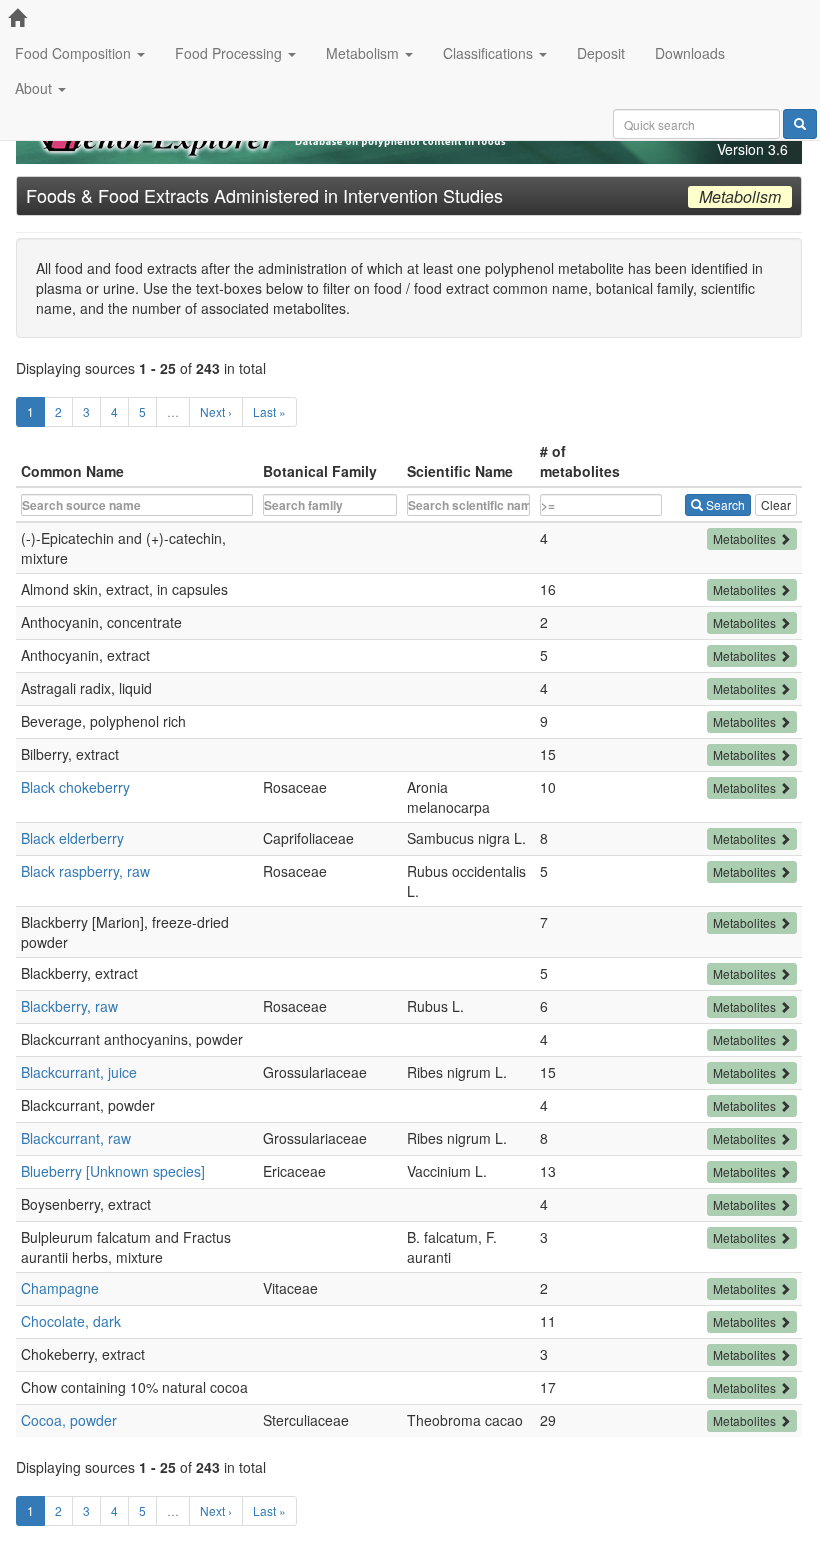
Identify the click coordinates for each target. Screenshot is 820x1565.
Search (724, 504)
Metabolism (364, 53)
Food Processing (230, 53)
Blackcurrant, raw (76, 1138)
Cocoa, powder (69, 1420)
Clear (776, 504)
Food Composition (75, 53)
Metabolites (746, 538)
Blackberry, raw (69, 1006)
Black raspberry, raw (85, 871)
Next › (216, 411)
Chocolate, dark (71, 1321)
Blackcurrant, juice (79, 1072)
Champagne (60, 1288)
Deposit (601, 53)
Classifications (490, 53)
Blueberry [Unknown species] (113, 1171)
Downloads (690, 53)
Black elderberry (72, 838)
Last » (269, 411)
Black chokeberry (75, 787)
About (35, 88)
